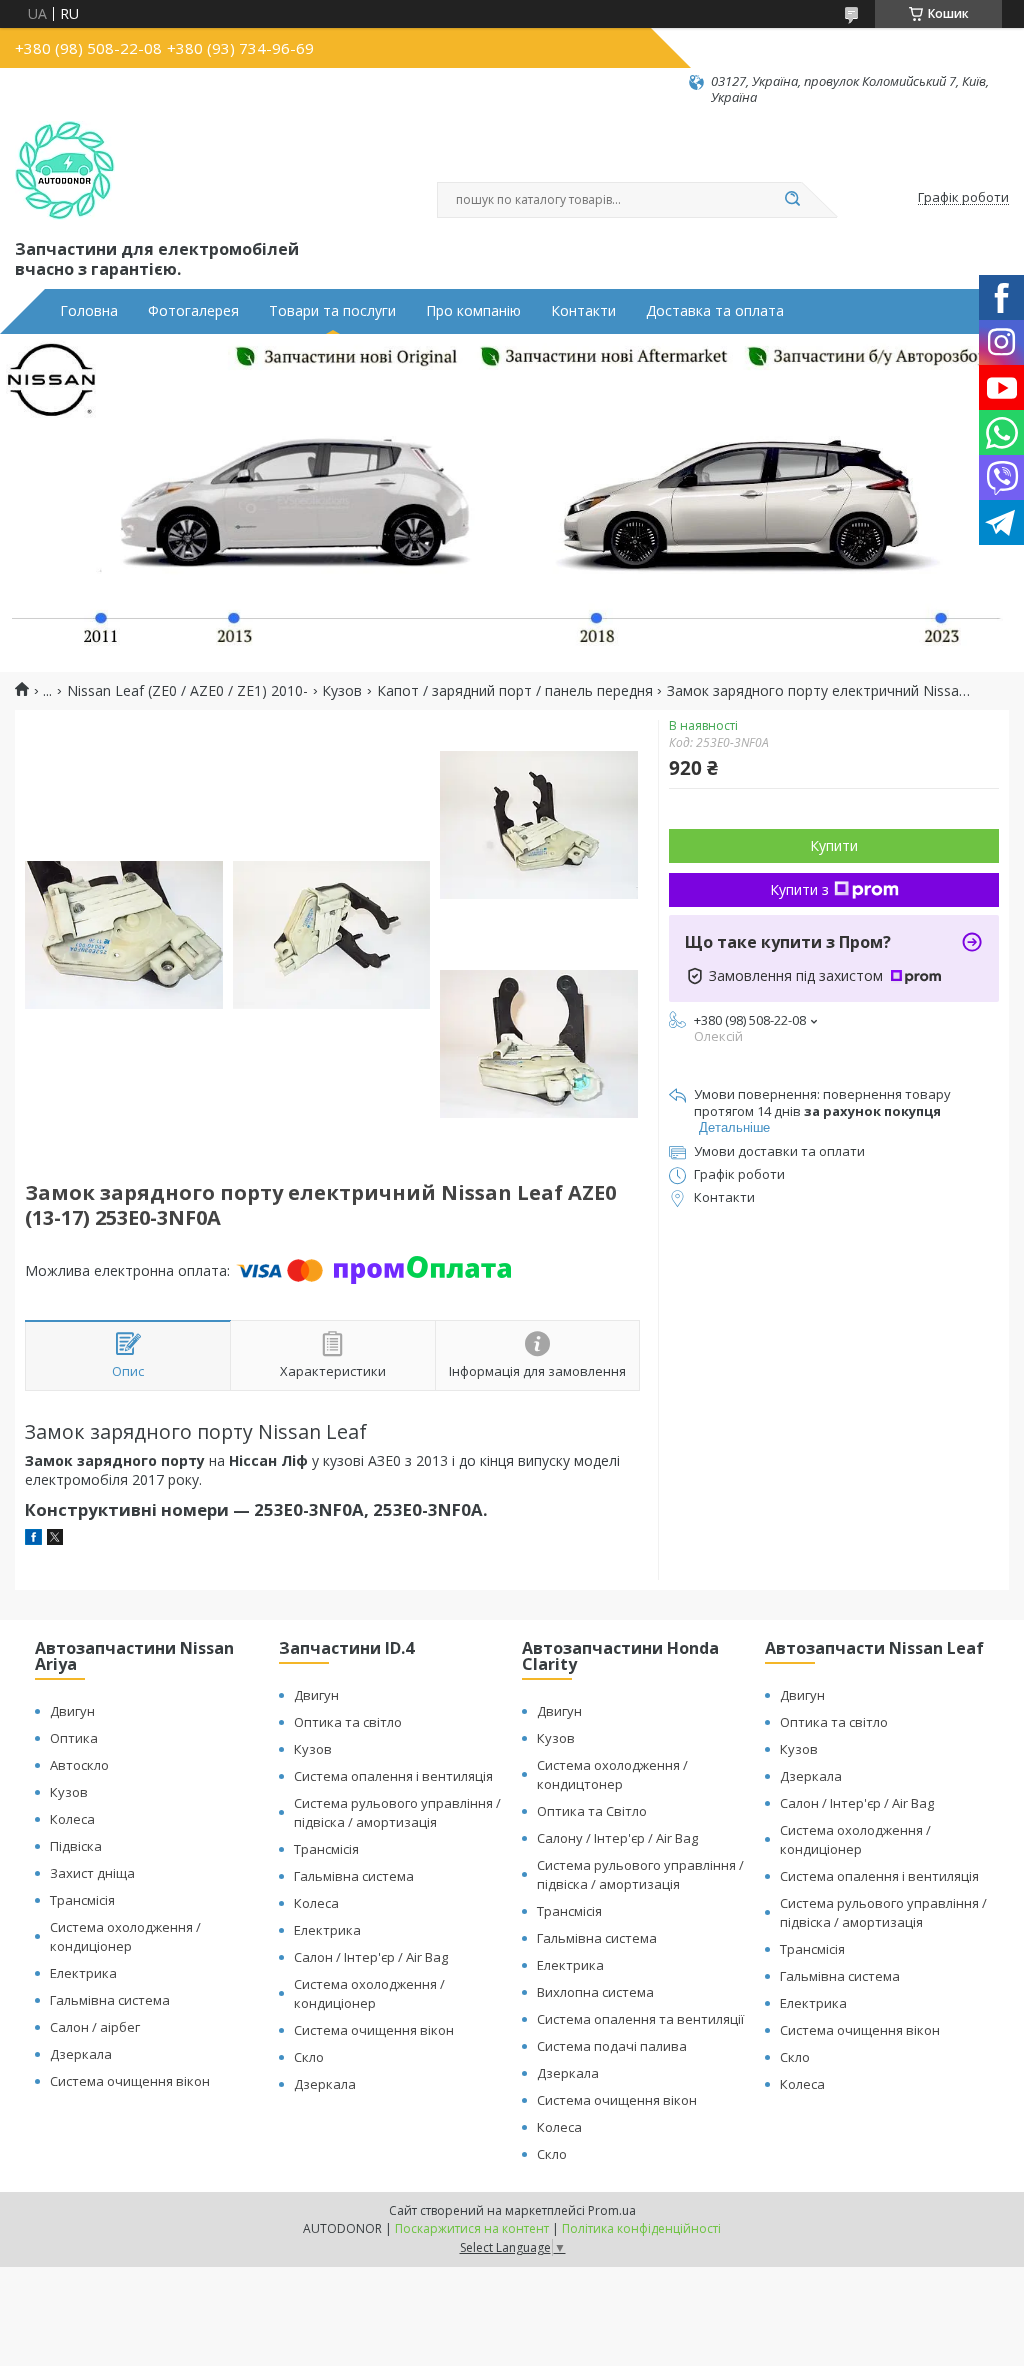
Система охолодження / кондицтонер (612, 1774)
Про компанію (473, 311)
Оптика (74, 1738)
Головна (89, 311)
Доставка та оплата (715, 311)
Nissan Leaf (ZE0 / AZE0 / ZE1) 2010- (187, 691)
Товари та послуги (332, 311)
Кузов (342, 691)
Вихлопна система (595, 1992)
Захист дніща (92, 1873)
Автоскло (79, 1765)
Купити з (799, 889)
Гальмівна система (110, 2000)
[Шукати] (792, 200)
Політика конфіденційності (641, 2228)
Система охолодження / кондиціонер (125, 1936)
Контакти (583, 311)
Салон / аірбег (95, 2027)
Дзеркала (81, 2054)
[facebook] (33, 1539)
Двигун (72, 1711)
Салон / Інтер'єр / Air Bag (371, 1957)
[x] (55, 1539)
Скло (309, 2057)
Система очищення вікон (130, 2081)
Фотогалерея (193, 311)
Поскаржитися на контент (472, 2228)
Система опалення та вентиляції (640, 2019)
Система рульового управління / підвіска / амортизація (397, 1812)
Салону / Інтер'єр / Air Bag (617, 1838)
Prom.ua (612, 2210)
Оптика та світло (348, 1722)
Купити (834, 845)
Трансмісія (82, 1900)
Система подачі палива (612, 2046)
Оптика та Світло (592, 1811)
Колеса (72, 1819)
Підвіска (76, 1846)
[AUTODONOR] (65, 171)
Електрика (83, 1973)
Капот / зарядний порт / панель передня (515, 691)
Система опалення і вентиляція (393, 1776)
